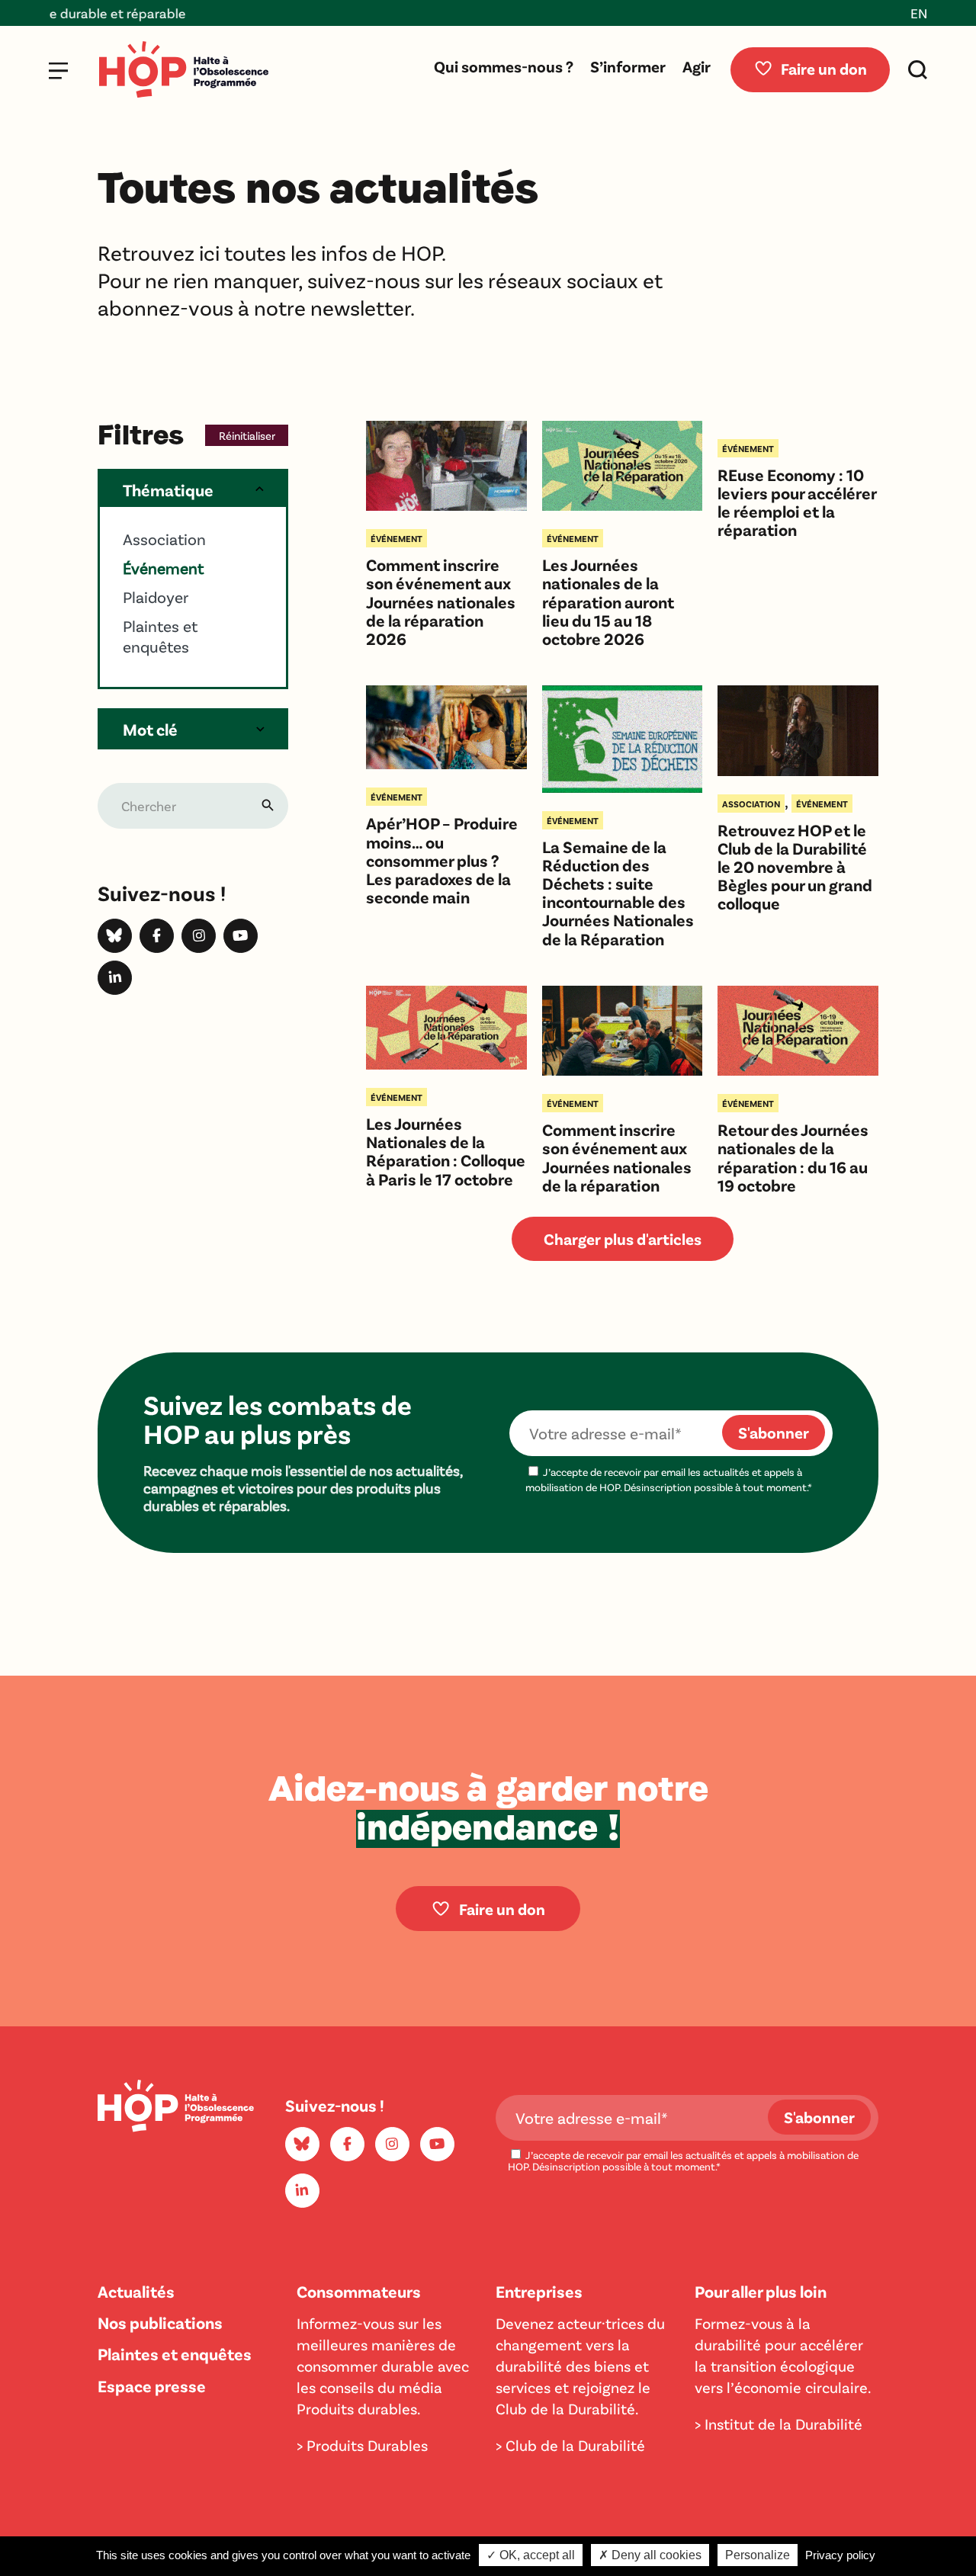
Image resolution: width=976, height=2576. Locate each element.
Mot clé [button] (150, 729)
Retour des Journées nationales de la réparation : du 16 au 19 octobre (793, 1157)
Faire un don (824, 68)
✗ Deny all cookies (650, 2555)
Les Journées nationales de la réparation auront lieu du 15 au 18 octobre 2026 (608, 601)
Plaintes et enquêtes (175, 2353)
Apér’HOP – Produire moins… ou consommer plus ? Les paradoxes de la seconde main (442, 860)
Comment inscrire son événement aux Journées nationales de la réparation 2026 (441, 601)
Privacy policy (840, 2555)
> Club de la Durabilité (570, 2445)
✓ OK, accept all (531, 2555)
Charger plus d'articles (623, 1238)
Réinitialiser (247, 435)
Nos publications (160, 2322)
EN (919, 13)
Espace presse (152, 2385)
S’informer (628, 66)
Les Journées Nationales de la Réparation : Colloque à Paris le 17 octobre (446, 1151)
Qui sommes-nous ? (504, 66)
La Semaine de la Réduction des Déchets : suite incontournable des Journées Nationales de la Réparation (618, 892)
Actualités (136, 2291)
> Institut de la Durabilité (779, 2424)
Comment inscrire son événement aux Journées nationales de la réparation (617, 1157)
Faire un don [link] (502, 1909)
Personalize (758, 2555)
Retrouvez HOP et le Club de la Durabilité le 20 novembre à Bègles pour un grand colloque (795, 866)
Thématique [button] (168, 489)
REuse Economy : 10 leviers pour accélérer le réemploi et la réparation (797, 502)
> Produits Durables (362, 2445)
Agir (697, 66)
